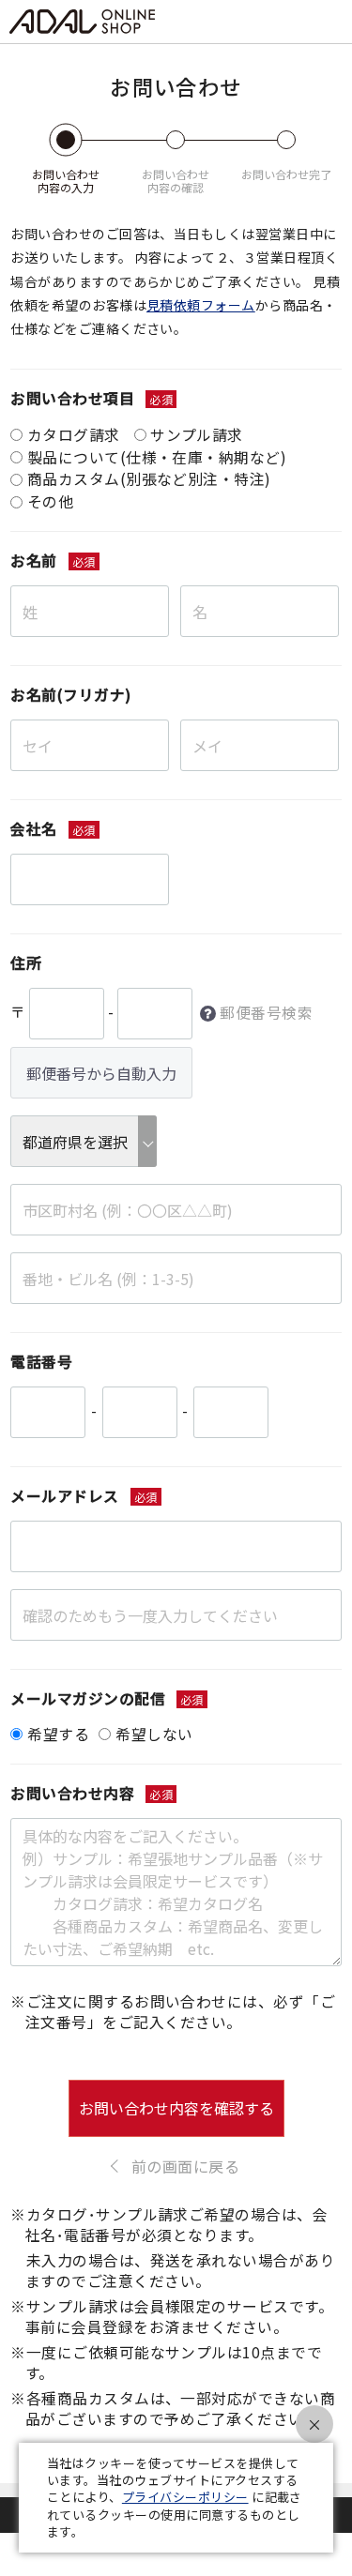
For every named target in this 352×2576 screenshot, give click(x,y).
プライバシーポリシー (185, 2497)
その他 (50, 501)
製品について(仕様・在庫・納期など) (157, 457)
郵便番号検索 (266, 1014)
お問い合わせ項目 (72, 398)
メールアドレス (64, 1496)
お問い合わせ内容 (72, 1793)
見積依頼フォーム (201, 305)
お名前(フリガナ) (70, 695)
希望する (58, 1735)
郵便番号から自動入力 (101, 1073)
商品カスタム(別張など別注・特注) (149, 479)
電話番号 (41, 1362)
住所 (26, 963)
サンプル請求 (197, 435)
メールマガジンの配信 (88, 1698)
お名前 (33, 561)
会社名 (33, 829)
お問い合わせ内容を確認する (176, 2108)
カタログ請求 (74, 435)
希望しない (154, 1735)
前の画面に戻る (185, 2166)
